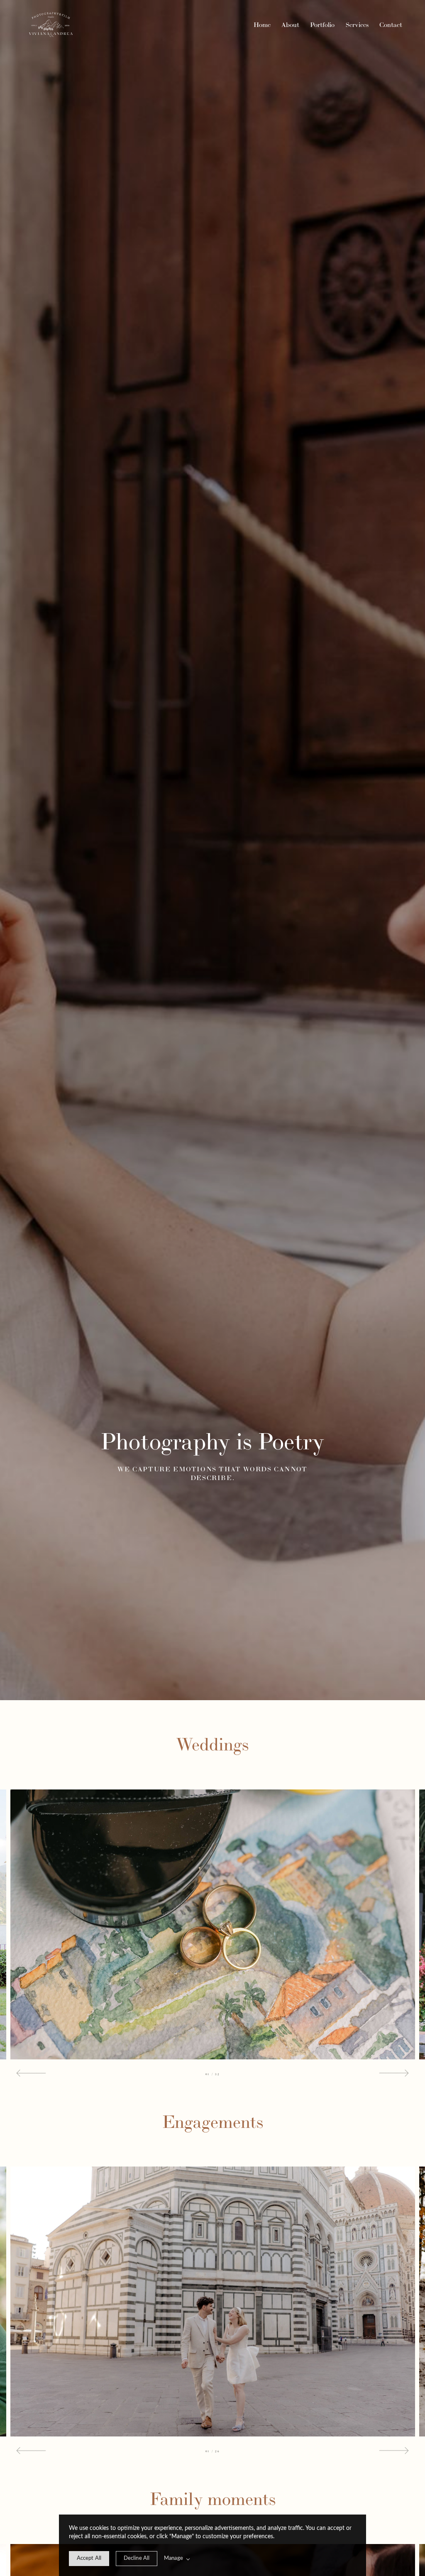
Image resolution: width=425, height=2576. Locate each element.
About (290, 25)
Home (262, 25)
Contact (391, 25)
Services (357, 25)
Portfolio (322, 25)
